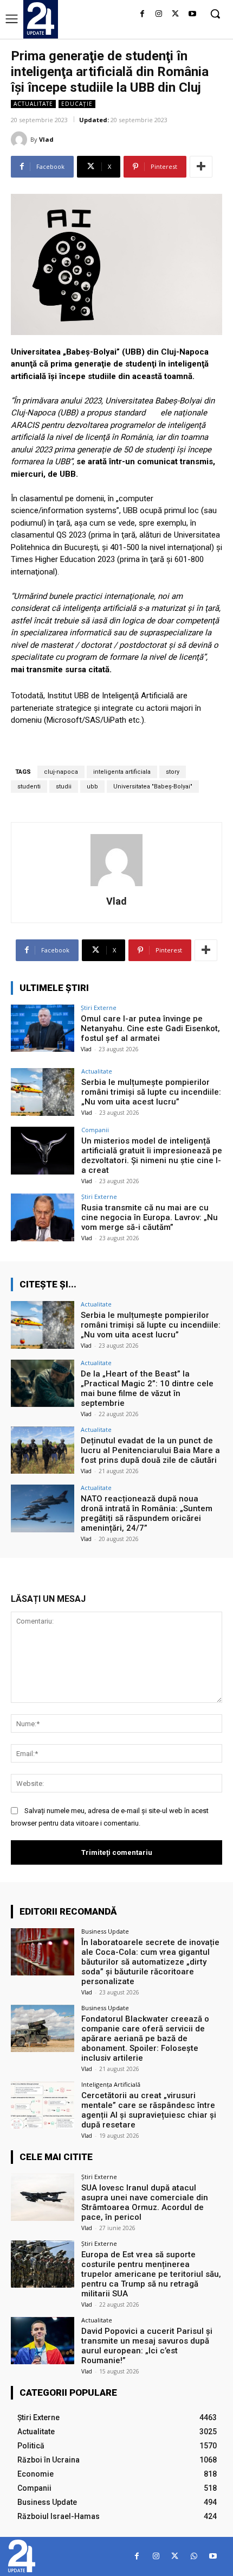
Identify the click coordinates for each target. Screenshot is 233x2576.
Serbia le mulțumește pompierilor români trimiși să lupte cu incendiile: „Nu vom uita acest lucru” (151, 1092)
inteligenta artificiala (122, 772)
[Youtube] (192, 14)
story (173, 772)
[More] (201, 167)
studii (64, 787)
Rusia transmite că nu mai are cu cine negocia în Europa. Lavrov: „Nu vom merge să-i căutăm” (150, 1217)
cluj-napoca (61, 772)
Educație (77, 104)
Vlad (46, 139)
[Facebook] (142, 14)
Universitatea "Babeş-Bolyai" (153, 787)
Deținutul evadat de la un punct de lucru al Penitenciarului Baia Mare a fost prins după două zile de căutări (150, 1450)
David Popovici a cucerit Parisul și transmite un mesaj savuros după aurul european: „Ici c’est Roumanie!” (147, 2346)
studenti (29, 787)
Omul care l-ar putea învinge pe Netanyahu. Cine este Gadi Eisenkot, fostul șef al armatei (150, 1028)
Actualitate (33, 104)
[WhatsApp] (194, 2556)
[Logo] (41, 18)
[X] (175, 14)
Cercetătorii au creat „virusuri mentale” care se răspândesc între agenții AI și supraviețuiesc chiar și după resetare (149, 2110)
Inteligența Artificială (111, 2084)
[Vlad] (21, 140)
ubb (92, 787)
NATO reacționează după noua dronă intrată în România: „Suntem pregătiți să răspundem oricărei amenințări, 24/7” (147, 1513)
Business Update (105, 1931)
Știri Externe (99, 1008)
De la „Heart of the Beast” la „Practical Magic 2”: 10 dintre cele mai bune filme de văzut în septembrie (147, 1388)
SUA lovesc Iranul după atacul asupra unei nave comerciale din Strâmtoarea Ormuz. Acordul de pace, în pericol (145, 2202)
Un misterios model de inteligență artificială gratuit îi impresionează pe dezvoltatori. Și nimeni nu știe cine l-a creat (152, 1156)
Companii (95, 1130)
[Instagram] (159, 14)
